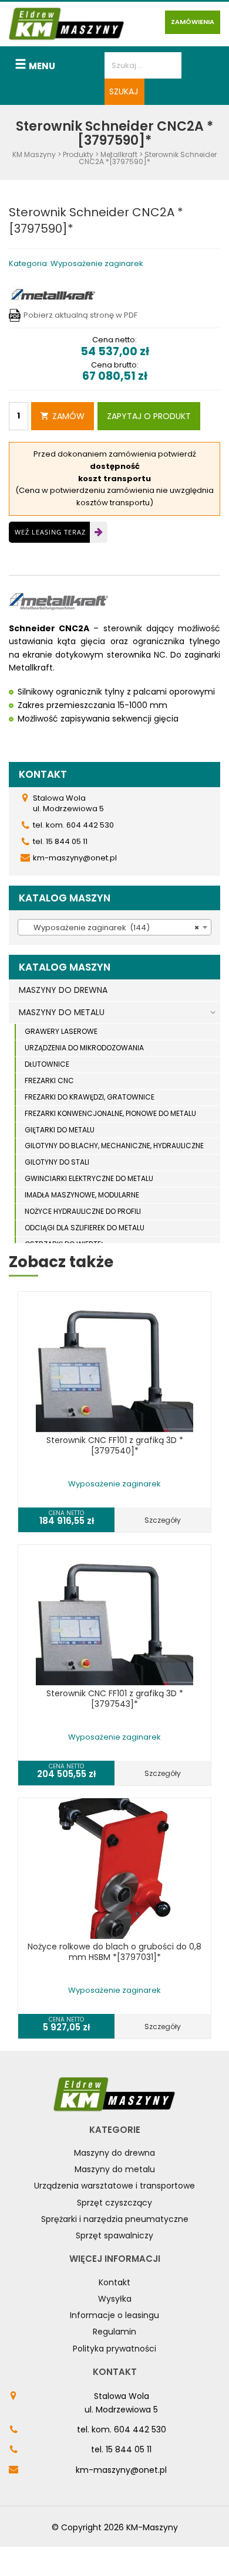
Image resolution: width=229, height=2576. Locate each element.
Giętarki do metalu (60, 1130)
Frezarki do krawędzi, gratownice (90, 1097)
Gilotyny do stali (57, 1162)
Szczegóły (163, 1520)
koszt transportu (114, 479)
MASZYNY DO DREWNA (63, 990)
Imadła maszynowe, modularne (82, 1195)
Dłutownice (47, 1064)
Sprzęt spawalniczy (114, 2235)
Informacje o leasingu (114, 2315)
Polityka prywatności (114, 2349)
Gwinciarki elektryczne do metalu (89, 1178)
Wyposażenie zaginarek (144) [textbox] (111, 928)
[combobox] (114, 927)
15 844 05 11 (129, 2449)
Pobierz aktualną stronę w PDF (80, 315)
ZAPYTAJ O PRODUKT (149, 416)
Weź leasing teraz (50, 532)
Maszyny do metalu (115, 2169)
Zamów (68, 416)
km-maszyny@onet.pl (121, 2470)
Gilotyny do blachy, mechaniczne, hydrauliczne (114, 1146)
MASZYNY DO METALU (62, 1012)
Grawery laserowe (61, 1031)
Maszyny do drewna (114, 2153)
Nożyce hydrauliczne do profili (83, 1211)
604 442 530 (140, 2429)
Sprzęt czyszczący (114, 2203)
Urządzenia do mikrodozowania (84, 1048)
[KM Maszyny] (67, 24)
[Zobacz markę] (53, 294)
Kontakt (114, 2282)
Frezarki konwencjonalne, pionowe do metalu (110, 1113)
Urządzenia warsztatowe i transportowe (114, 2186)
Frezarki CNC (49, 1081)
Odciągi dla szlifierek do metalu (85, 1228)
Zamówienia (193, 22)
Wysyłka (115, 2299)
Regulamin (114, 2332)
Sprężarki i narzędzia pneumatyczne (115, 2219)
